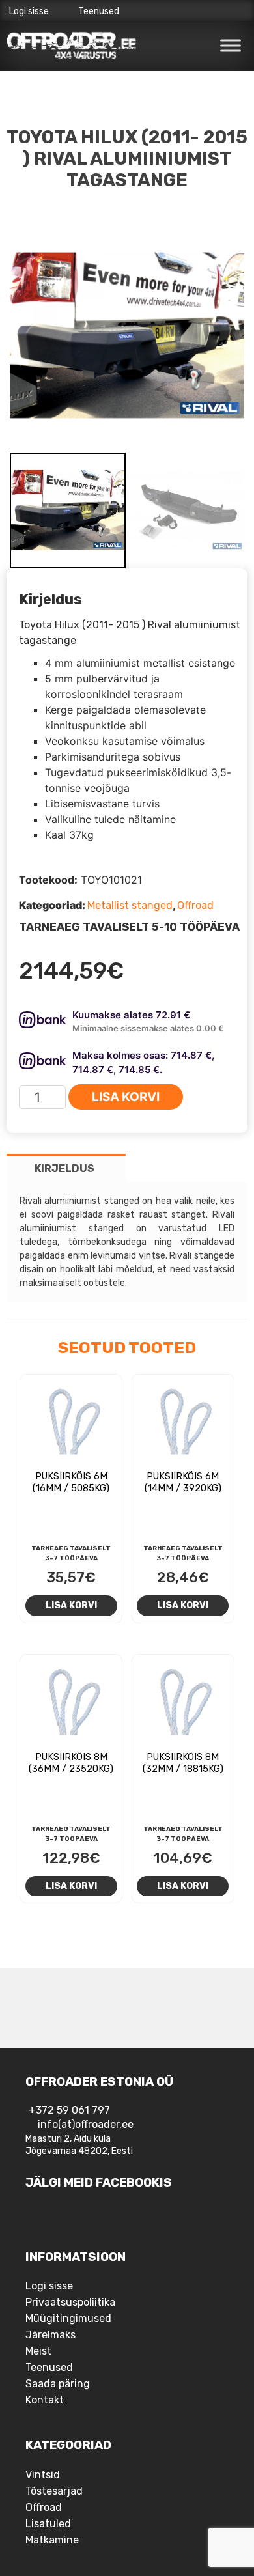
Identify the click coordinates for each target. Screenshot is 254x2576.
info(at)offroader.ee (86, 2124)
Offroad (195, 905)
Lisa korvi (126, 1097)
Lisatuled (48, 2524)
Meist (38, 2351)
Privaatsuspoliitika (70, 2302)
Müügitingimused (68, 2318)
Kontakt (45, 2400)
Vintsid (43, 2475)
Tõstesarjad (54, 2491)
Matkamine (52, 2540)
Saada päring (58, 2384)
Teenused (99, 11)
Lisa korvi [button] (71, 1605)
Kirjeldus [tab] (64, 1169)
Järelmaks (50, 2335)
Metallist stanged (130, 905)
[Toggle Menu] (231, 45)
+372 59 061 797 (69, 2110)
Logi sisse (29, 11)
